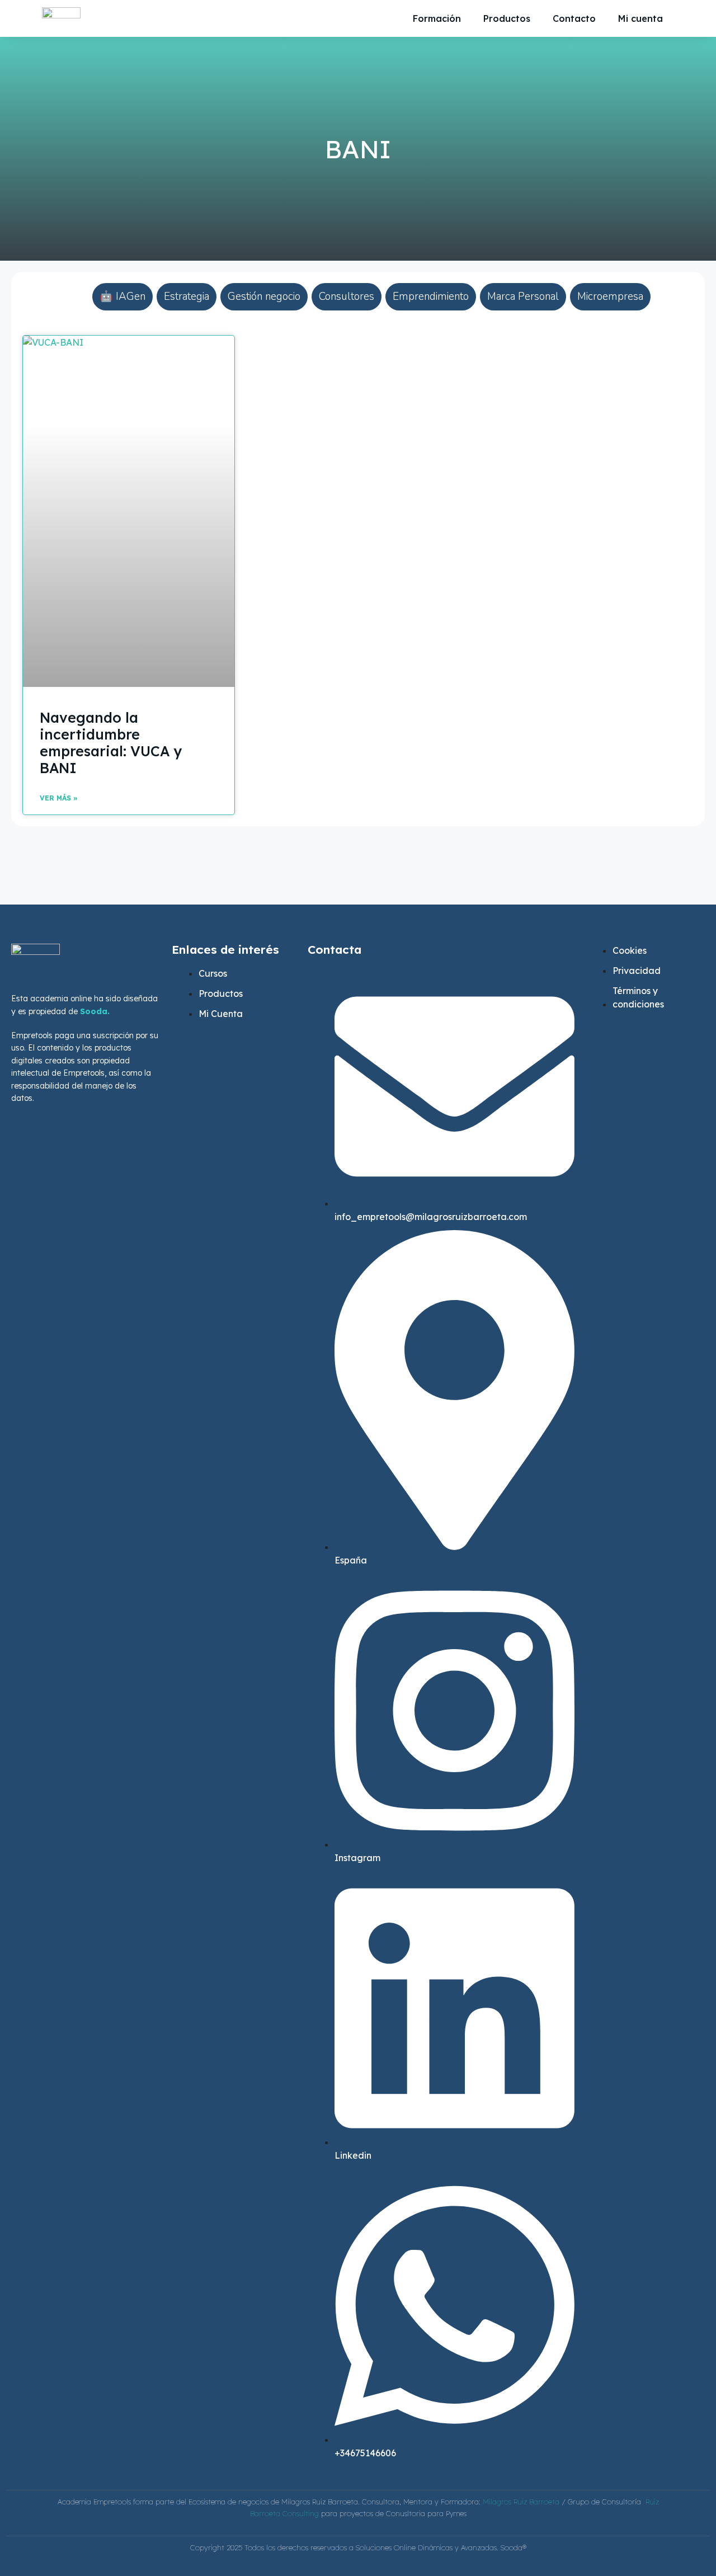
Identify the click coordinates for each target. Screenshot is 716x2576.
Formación (437, 18)
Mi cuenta (640, 18)
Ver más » (59, 798)
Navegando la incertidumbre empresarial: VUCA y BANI (111, 743)
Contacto (574, 18)
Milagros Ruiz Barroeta (522, 2502)
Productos (507, 18)
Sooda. (95, 1011)
